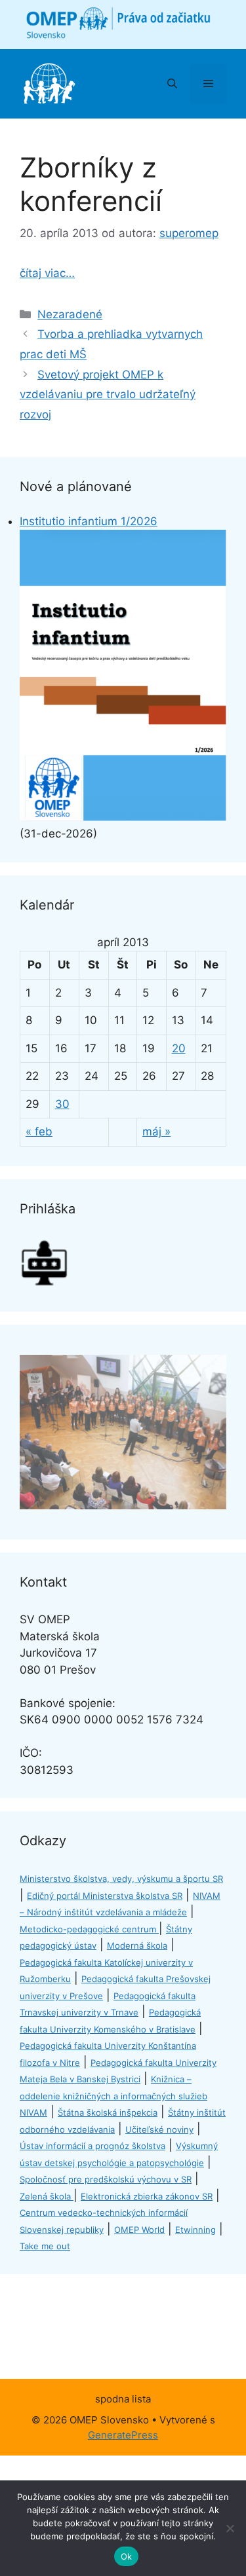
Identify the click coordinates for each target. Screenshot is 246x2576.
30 (62, 1104)
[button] (172, 84)
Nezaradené (70, 314)
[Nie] (230, 2528)
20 (179, 1048)
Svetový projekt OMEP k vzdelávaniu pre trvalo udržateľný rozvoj (108, 395)
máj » (156, 1132)
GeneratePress (123, 2435)
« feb (39, 1132)
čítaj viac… (47, 273)
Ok (127, 2556)
